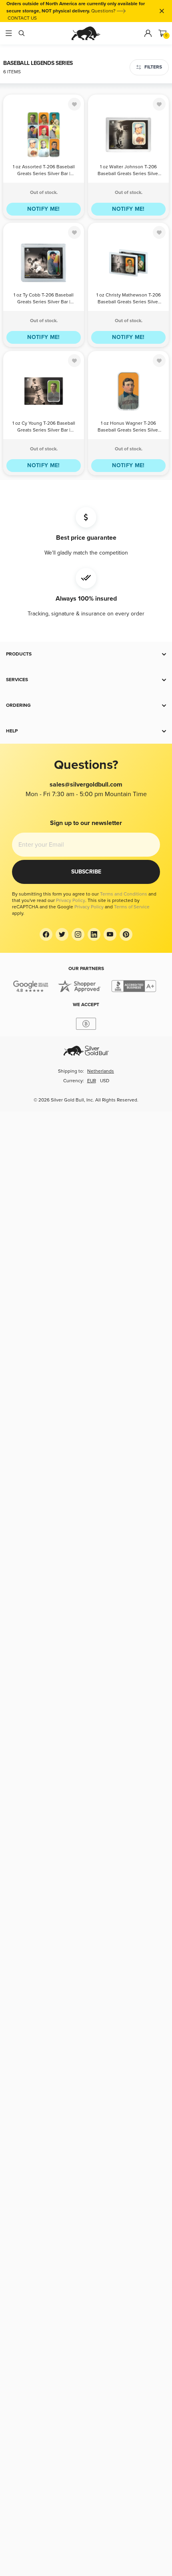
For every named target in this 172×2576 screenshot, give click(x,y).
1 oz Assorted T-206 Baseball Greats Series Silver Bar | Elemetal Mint (44, 171)
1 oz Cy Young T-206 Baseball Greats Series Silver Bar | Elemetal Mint (44, 427)
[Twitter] (62, 934)
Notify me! (44, 209)
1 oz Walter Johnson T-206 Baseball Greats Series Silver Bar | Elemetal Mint (129, 171)
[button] (86, 654)
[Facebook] (46, 934)
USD (105, 1081)
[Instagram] (78, 934)
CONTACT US (22, 18)
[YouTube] (110, 934)
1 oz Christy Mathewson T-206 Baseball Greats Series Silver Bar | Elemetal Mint (129, 299)
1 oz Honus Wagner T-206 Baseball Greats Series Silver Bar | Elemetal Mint (129, 427)
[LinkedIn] (94, 934)
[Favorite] (74, 104)
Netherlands (101, 1071)
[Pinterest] (126, 934)
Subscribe (86, 872)
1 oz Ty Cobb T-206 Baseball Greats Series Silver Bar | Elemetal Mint (44, 299)
